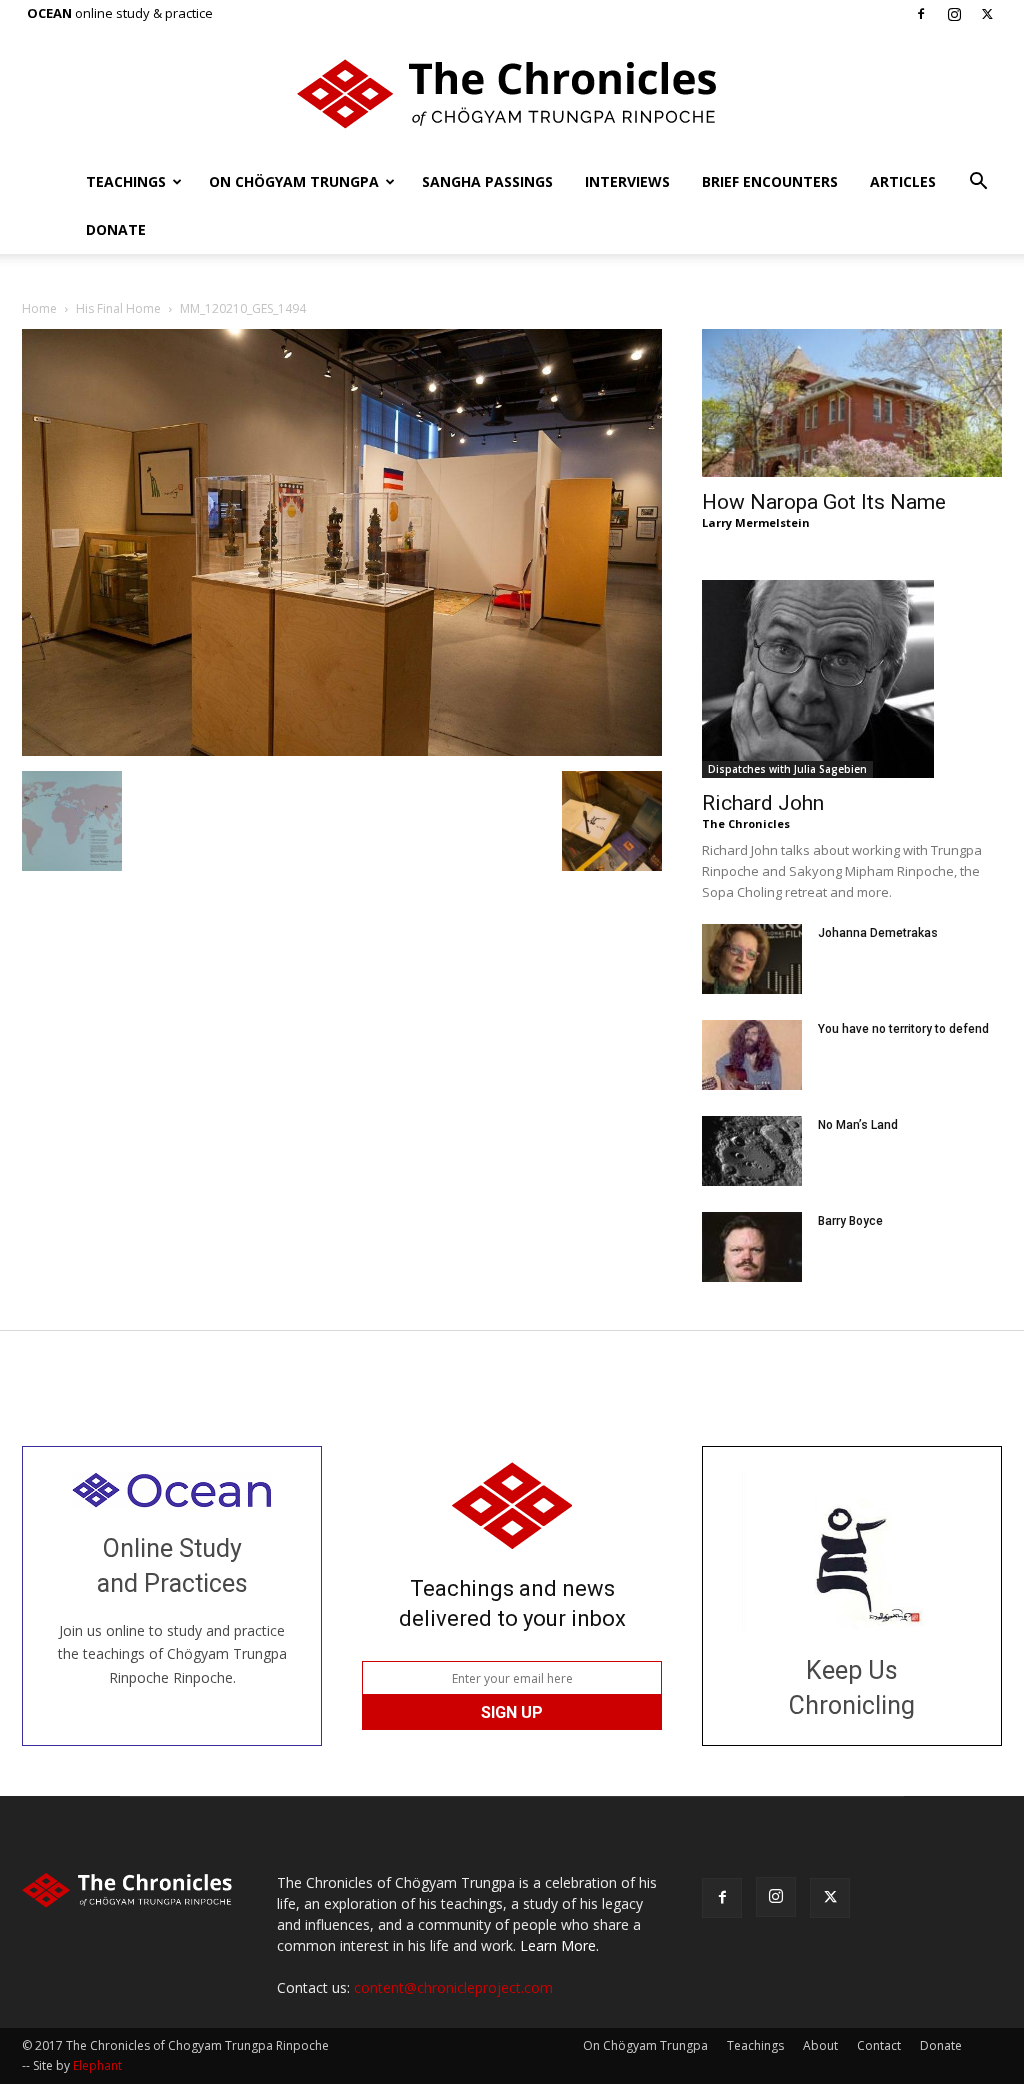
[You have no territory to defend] (752, 1055)
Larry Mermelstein (756, 522)
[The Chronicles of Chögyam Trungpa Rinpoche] (512, 94)
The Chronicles (746, 823)
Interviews (627, 181)
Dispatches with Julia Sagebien (787, 769)
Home (39, 308)
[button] (978, 183)
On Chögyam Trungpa (294, 181)
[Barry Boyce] (752, 1247)
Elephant (97, 2065)
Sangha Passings (487, 181)
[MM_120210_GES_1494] (342, 750)
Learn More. (559, 1945)
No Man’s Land (858, 1125)
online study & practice (120, 13)
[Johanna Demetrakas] (752, 959)
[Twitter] (987, 14)
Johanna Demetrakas (878, 933)
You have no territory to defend (903, 1029)
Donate (116, 229)
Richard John (763, 803)
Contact (879, 2045)
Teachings (126, 181)
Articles (903, 181)
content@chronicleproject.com (453, 1987)
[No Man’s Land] (752, 1151)
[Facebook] (921, 14)
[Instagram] (954, 14)
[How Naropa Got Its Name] (852, 403)
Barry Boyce (850, 1221)
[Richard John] (852, 679)
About (820, 2045)
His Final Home (118, 308)
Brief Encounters (770, 181)
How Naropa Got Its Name (824, 502)
